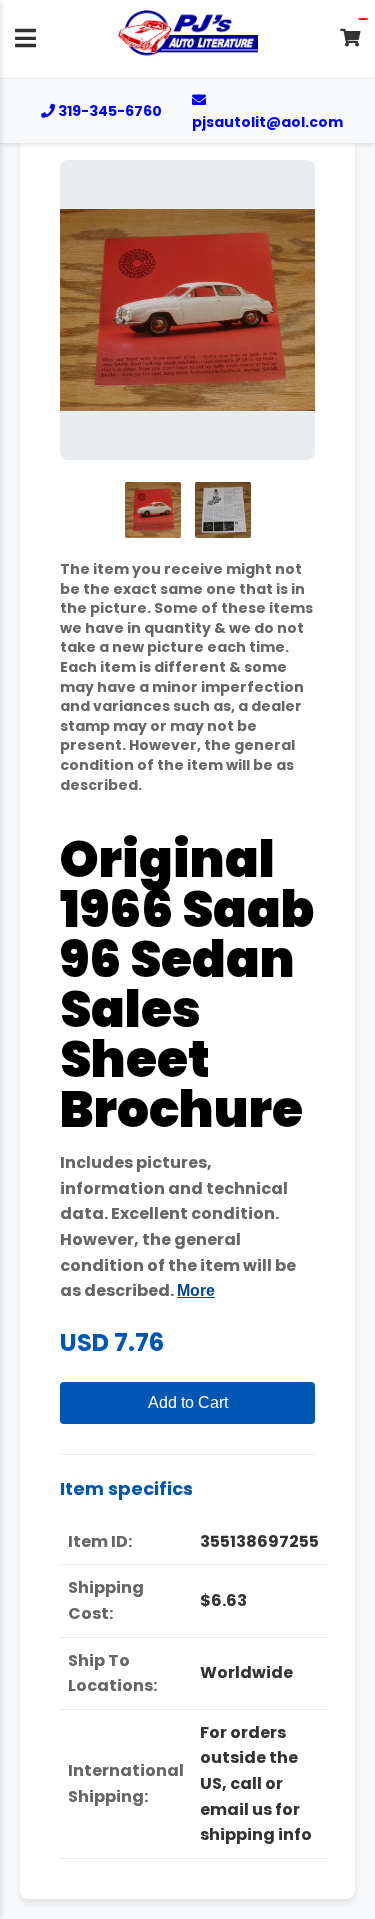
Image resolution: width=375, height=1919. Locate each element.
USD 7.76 (112, 1342)
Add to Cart (188, 1402)
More (196, 1290)
